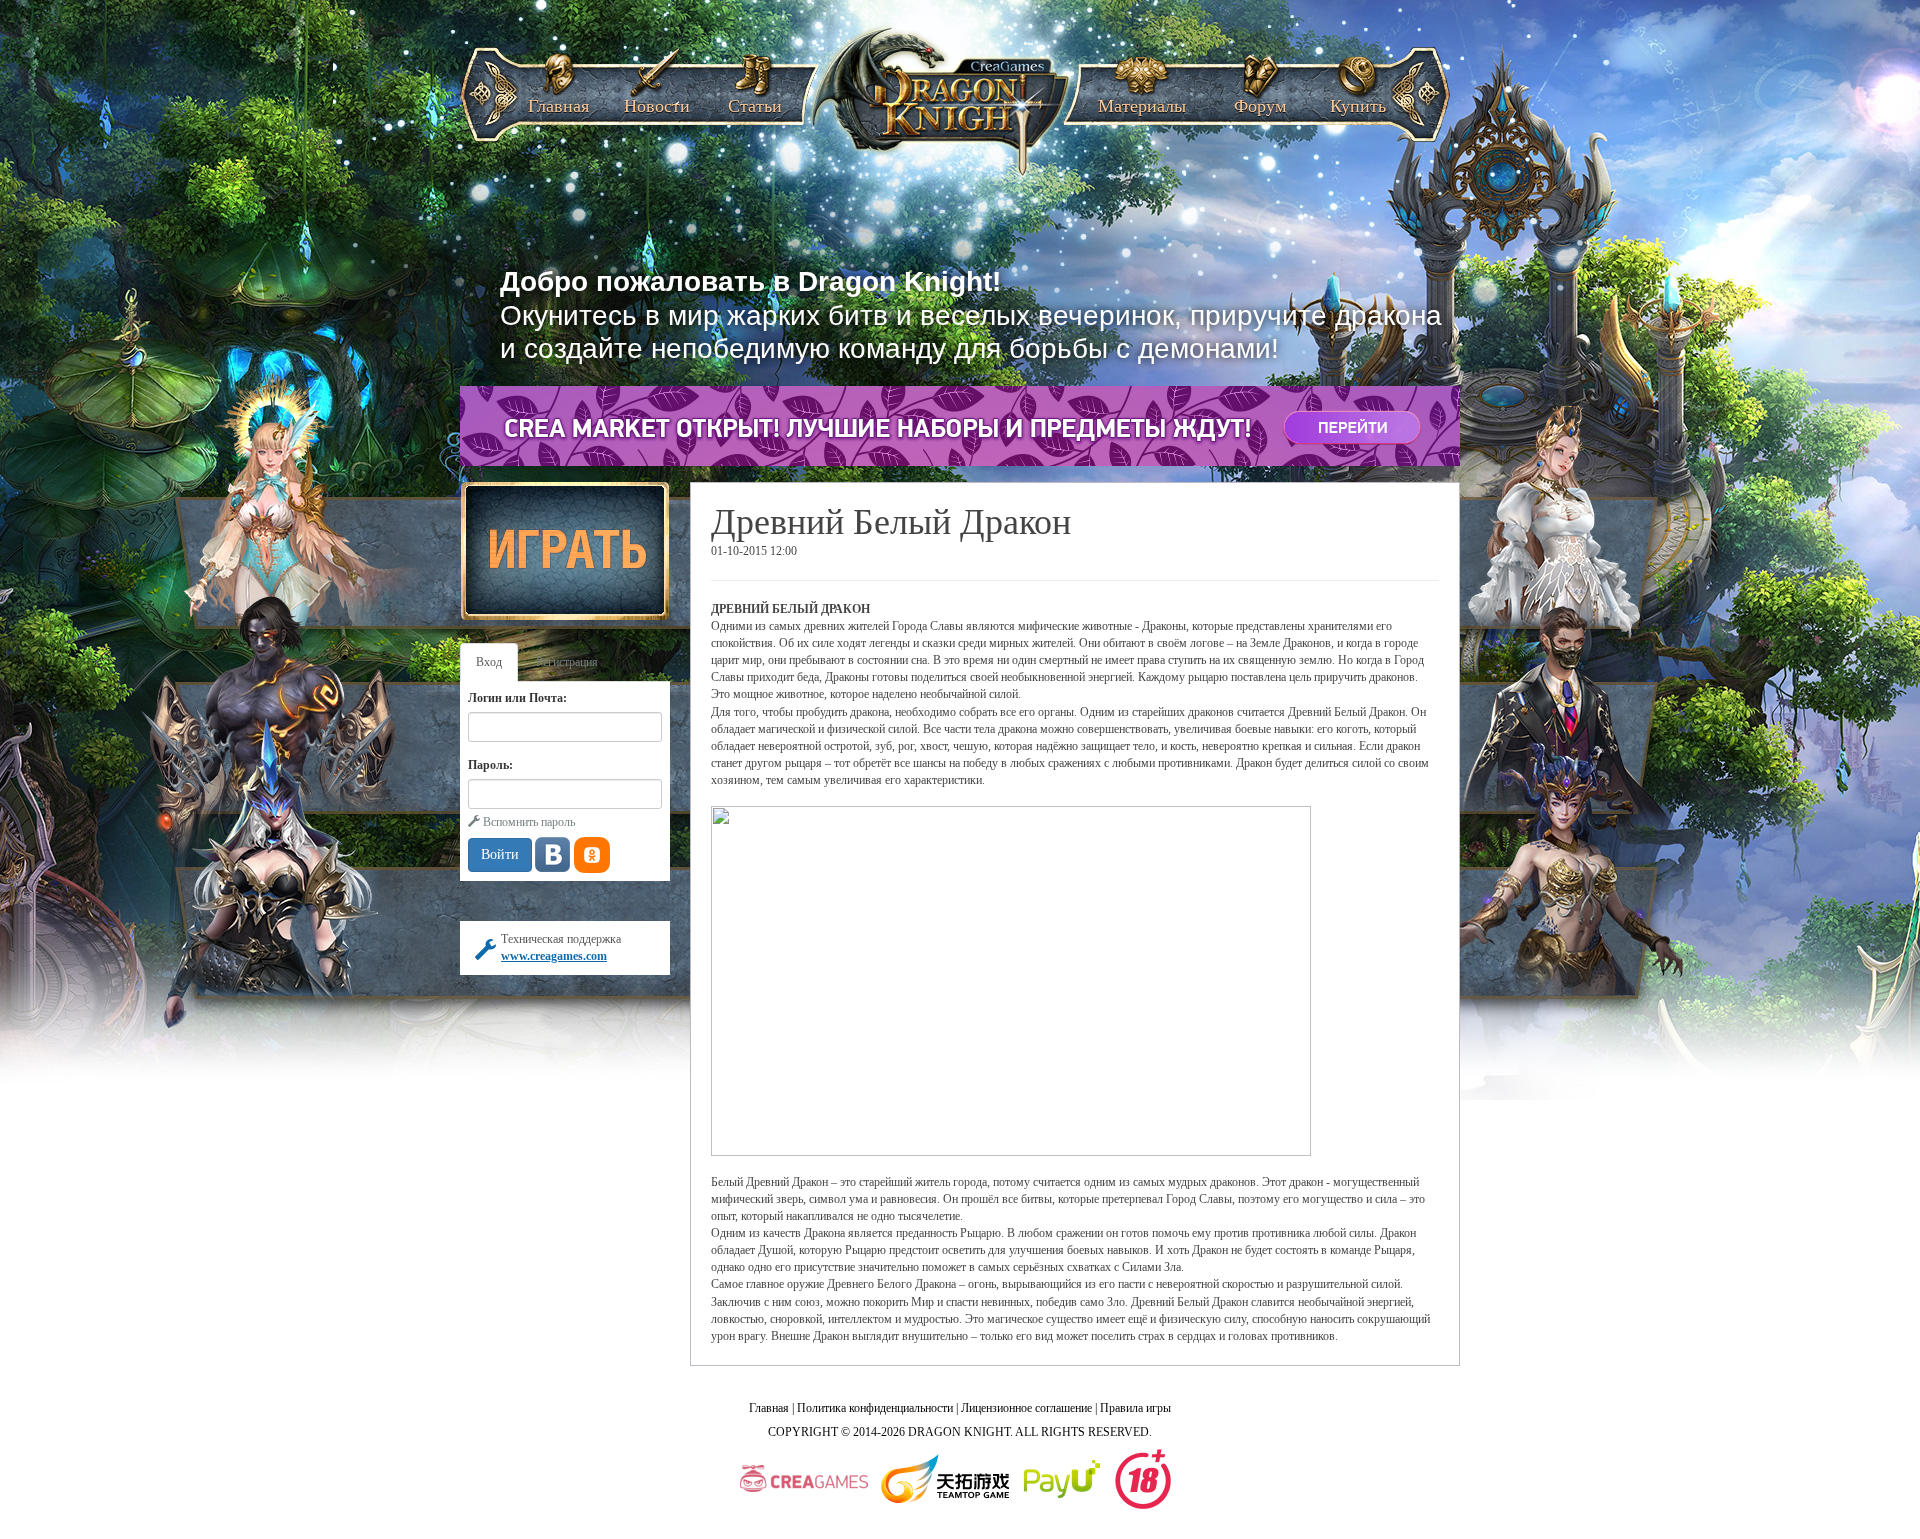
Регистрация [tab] (567, 662)
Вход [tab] (489, 662)
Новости (657, 99)
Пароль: (490, 765)
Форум (1260, 99)
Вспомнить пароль (527, 822)
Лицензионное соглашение (1026, 1408)
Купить (1358, 99)
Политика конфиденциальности (875, 1408)
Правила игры (1135, 1408)
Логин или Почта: (517, 698)
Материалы (1142, 99)
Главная (558, 99)
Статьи (755, 99)
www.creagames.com (554, 956)
